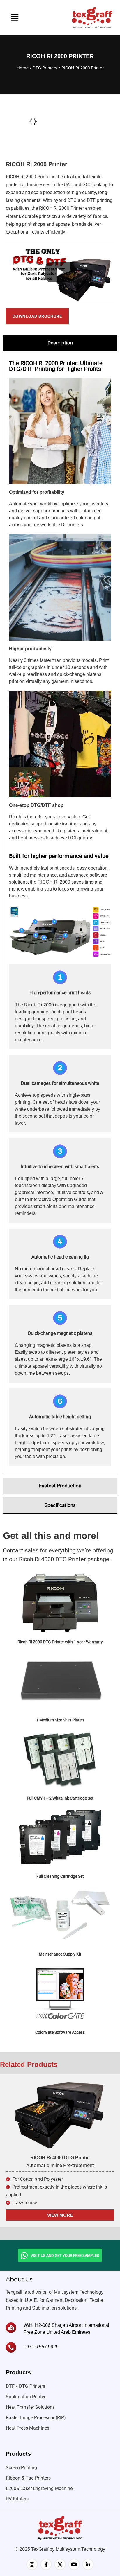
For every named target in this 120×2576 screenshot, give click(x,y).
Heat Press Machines (28, 2428)
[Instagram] (32, 2564)
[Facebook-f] (46, 2564)
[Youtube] (74, 2564)
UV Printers (17, 2499)
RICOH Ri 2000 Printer (28, 177)
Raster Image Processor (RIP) (36, 2418)
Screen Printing (21, 2468)
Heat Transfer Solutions (30, 2407)
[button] (14, 18)
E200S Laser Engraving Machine (39, 2488)
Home (23, 68)
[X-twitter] (60, 2564)
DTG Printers (45, 68)
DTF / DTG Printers (25, 2386)
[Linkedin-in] (88, 2564)
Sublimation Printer (26, 2397)
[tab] (60, 343)
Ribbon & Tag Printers (28, 2478)
